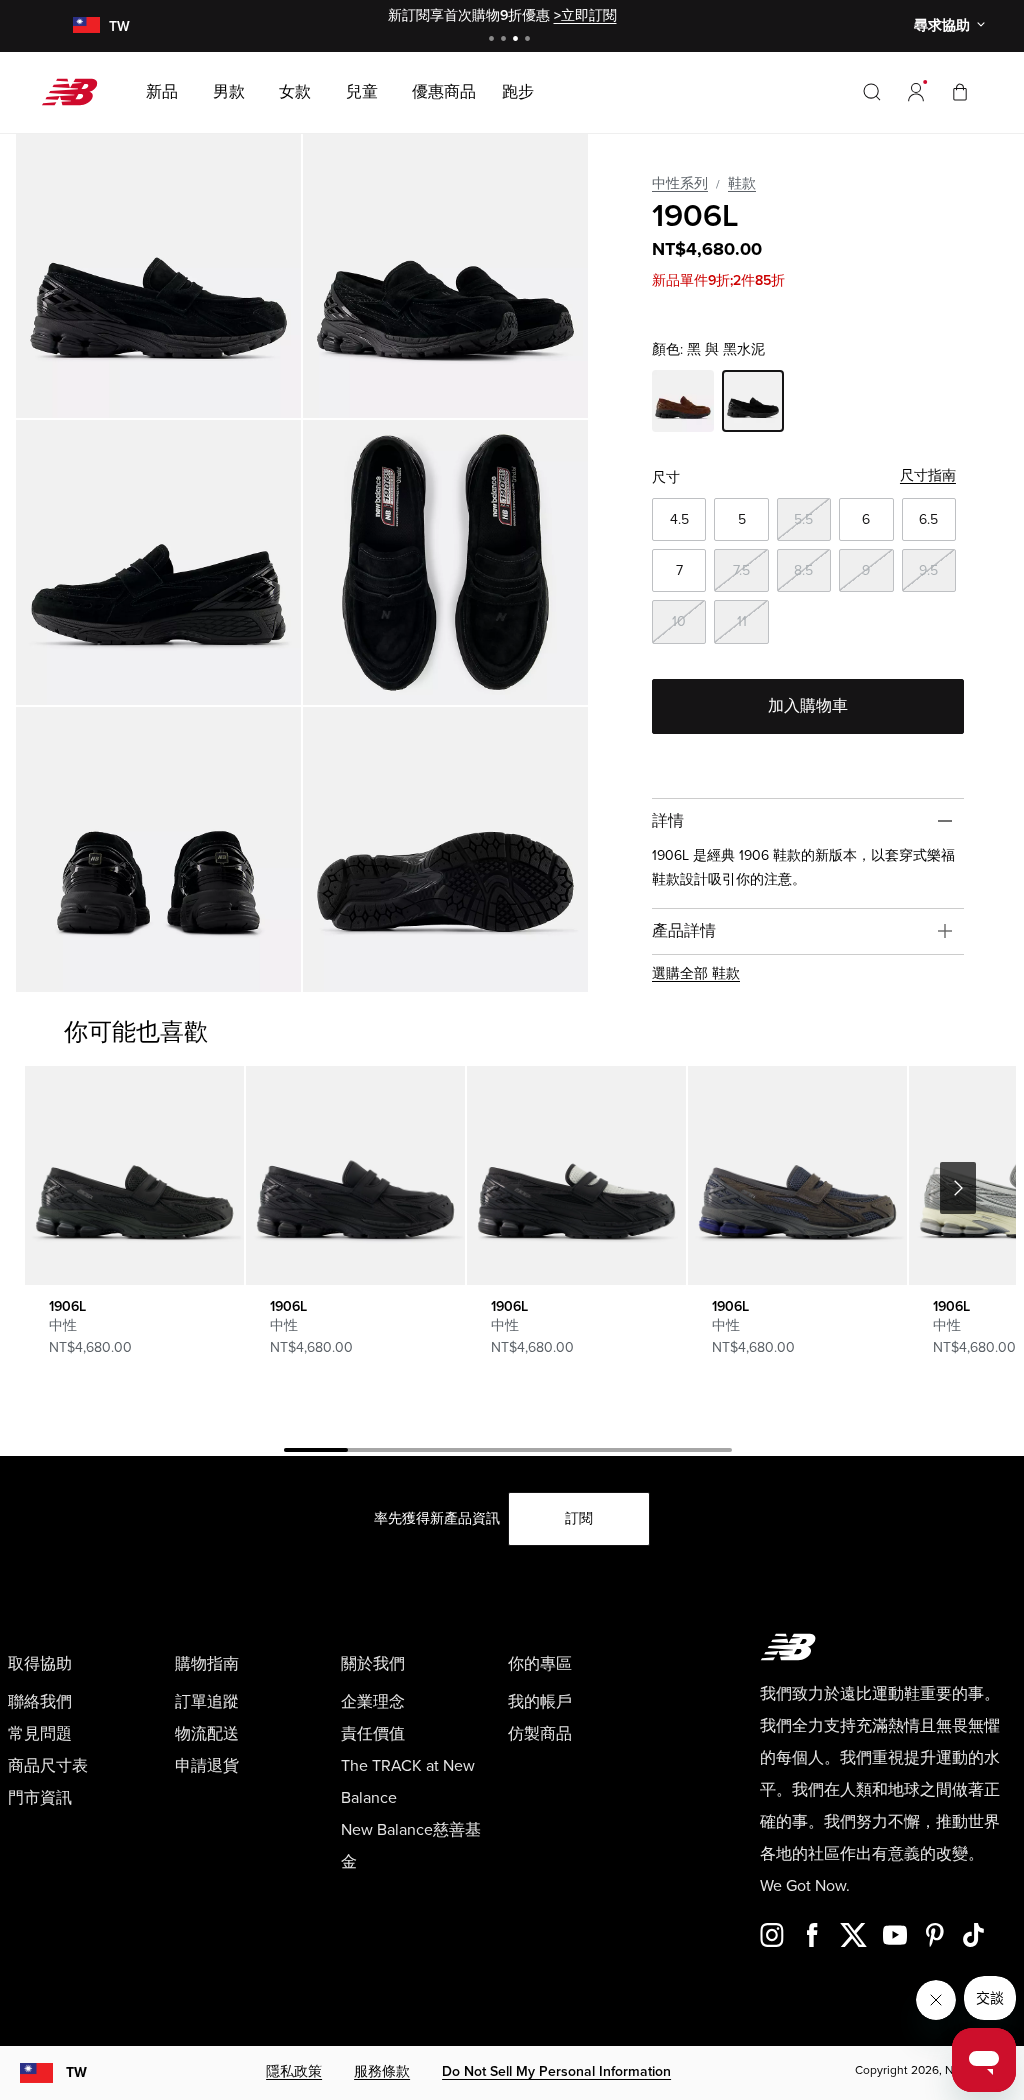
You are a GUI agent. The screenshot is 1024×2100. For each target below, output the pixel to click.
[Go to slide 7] (700, 1453)
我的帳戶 (540, 1702)
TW (76, 2072)
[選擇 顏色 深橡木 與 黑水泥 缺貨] (683, 404)
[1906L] (158, 275)
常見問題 (40, 1734)
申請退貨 (207, 1766)
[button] (916, 92)
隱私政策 (294, 2071)
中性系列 (680, 183)
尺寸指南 (928, 475)
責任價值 (373, 1734)
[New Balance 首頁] (77, 92)
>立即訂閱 (585, 15)
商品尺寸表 (48, 1766)
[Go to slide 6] (636, 1453)
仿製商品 (540, 1734)
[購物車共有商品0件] (960, 91)
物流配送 (207, 1734)
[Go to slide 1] (494, 40)
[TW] (86, 26)
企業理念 (373, 1702)
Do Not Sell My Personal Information (556, 2071)
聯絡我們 (40, 1702)
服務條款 (382, 2071)
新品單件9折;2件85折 (718, 280)
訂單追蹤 (207, 1702)
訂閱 (579, 1518)
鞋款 (742, 183)
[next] (958, 1188)
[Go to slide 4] (530, 40)
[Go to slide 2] (506, 40)
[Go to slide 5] (572, 1453)
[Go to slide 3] (518, 40)
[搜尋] (872, 92)
